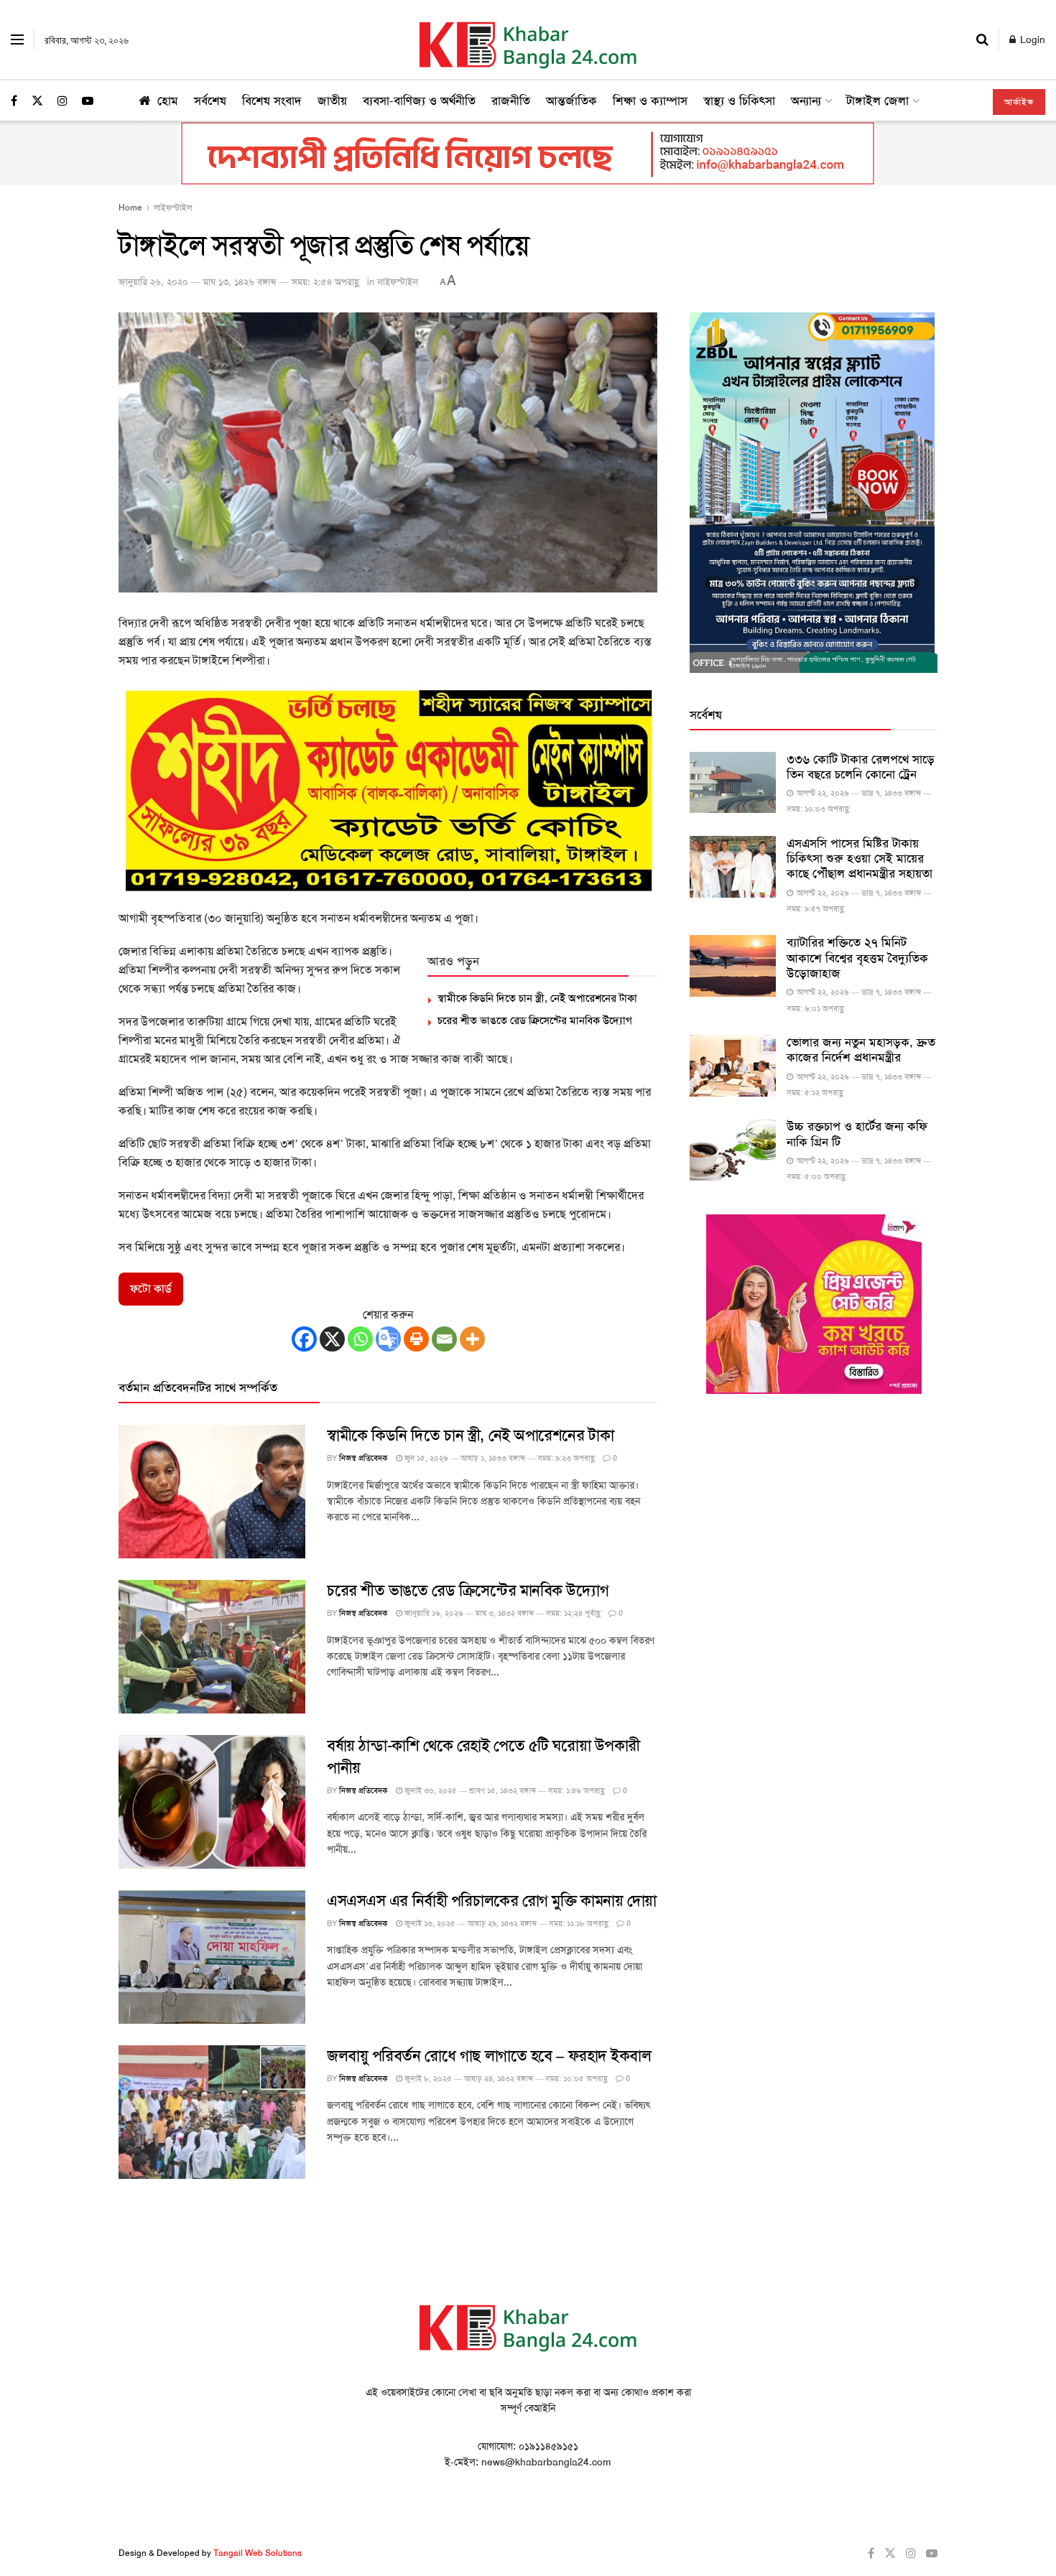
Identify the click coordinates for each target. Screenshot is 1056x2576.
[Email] (444, 1339)
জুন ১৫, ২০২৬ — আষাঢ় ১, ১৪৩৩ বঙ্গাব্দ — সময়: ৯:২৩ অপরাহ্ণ (499, 1458)
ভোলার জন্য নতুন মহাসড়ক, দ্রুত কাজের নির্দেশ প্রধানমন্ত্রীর (861, 1050)
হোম (168, 101)
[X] (332, 1339)
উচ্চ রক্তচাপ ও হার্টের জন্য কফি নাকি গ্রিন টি (857, 1134)
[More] (472, 1339)
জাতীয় (332, 101)
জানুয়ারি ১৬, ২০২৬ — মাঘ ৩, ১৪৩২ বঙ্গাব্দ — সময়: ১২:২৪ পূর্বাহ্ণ (501, 1613)
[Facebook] (304, 1339)
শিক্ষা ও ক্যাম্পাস (650, 101)
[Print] (416, 1339)
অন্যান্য (806, 101)
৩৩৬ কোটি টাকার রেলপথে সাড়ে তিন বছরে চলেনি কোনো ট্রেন (861, 767)
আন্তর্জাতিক (571, 101)
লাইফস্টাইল (173, 208)
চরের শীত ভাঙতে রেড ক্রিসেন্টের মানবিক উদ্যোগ (535, 1020)
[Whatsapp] (360, 1339)
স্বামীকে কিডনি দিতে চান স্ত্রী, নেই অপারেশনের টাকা (537, 998)
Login (1031, 39)
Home (130, 208)
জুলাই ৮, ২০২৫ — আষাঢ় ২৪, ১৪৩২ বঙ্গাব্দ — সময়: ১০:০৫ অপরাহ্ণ (505, 2079)
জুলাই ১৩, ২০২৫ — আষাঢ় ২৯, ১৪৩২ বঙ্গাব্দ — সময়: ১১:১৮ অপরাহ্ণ (505, 1924)
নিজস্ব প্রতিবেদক (363, 1458)
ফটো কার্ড (151, 1289)
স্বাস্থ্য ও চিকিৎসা (739, 101)
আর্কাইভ (1019, 102)
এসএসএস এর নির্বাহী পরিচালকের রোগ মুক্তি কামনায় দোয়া (492, 1901)
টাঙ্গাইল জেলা (877, 101)
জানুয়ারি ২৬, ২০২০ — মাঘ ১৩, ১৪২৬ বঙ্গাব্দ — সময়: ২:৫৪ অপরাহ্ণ (239, 282)
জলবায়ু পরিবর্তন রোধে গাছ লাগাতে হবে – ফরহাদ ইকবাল (489, 2056)
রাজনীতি (511, 101)
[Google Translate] (388, 1339)
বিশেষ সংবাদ (272, 101)
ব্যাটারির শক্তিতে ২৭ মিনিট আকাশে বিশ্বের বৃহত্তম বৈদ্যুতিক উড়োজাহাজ (857, 958)
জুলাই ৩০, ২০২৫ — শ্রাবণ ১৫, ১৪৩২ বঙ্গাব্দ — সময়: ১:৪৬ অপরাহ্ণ (504, 1791)
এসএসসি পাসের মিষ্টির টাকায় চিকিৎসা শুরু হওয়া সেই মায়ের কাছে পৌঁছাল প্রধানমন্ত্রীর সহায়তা (860, 859)
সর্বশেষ (210, 101)
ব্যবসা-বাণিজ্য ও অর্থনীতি (419, 101)
